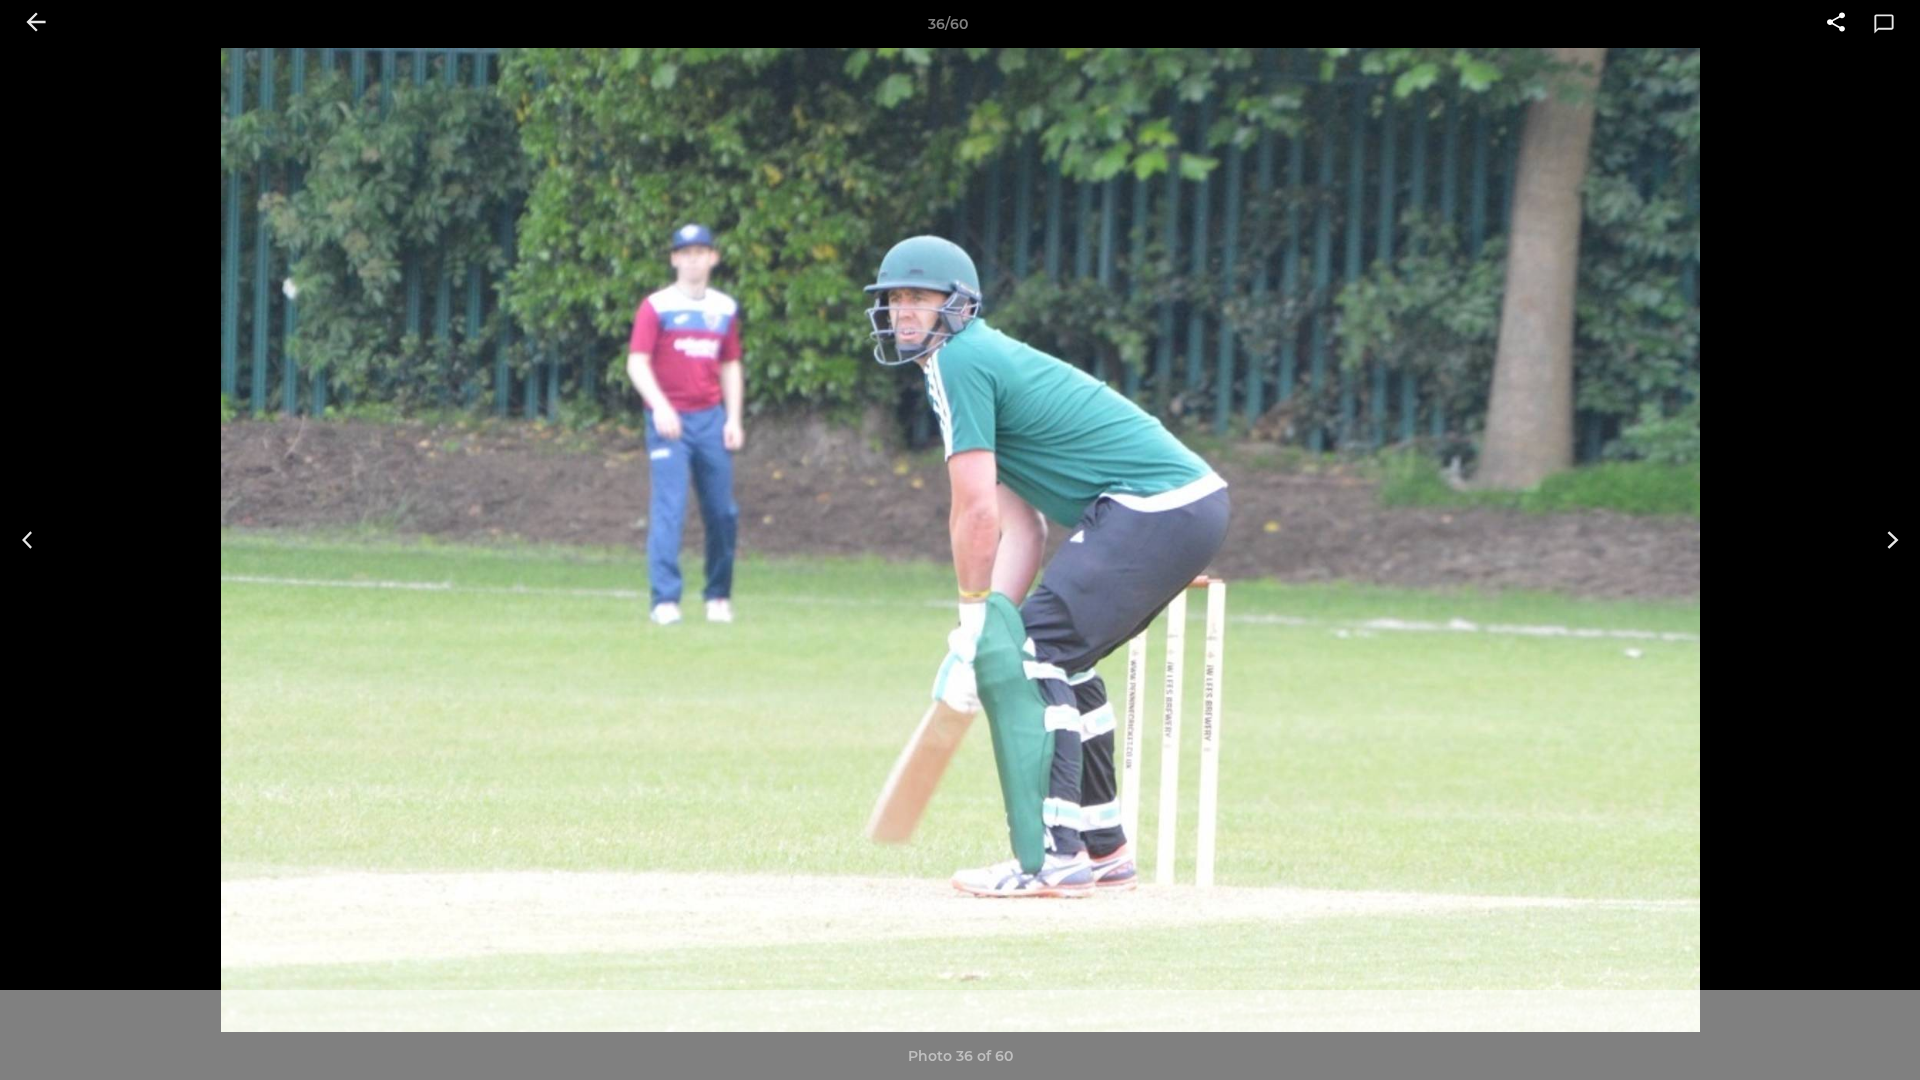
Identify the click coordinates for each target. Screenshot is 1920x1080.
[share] (1836, 24)
